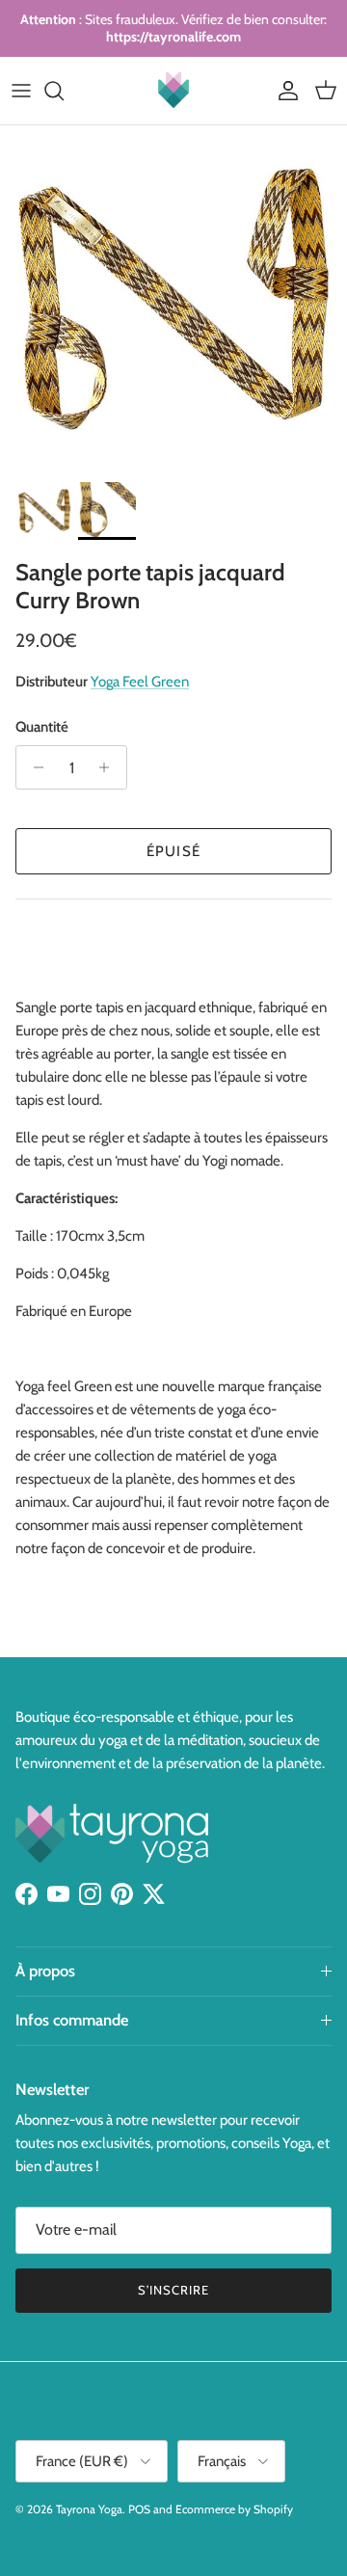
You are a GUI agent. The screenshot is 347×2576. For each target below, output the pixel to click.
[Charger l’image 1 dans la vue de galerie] (173, 299)
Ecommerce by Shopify (234, 2509)
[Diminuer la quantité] (33, 767)
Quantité (42, 727)
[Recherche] (64, 91)
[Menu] (21, 91)
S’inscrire (173, 2290)
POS (139, 2509)
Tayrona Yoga (89, 2509)
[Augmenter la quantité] (109, 767)
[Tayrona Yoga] (173, 91)
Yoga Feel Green (140, 682)
